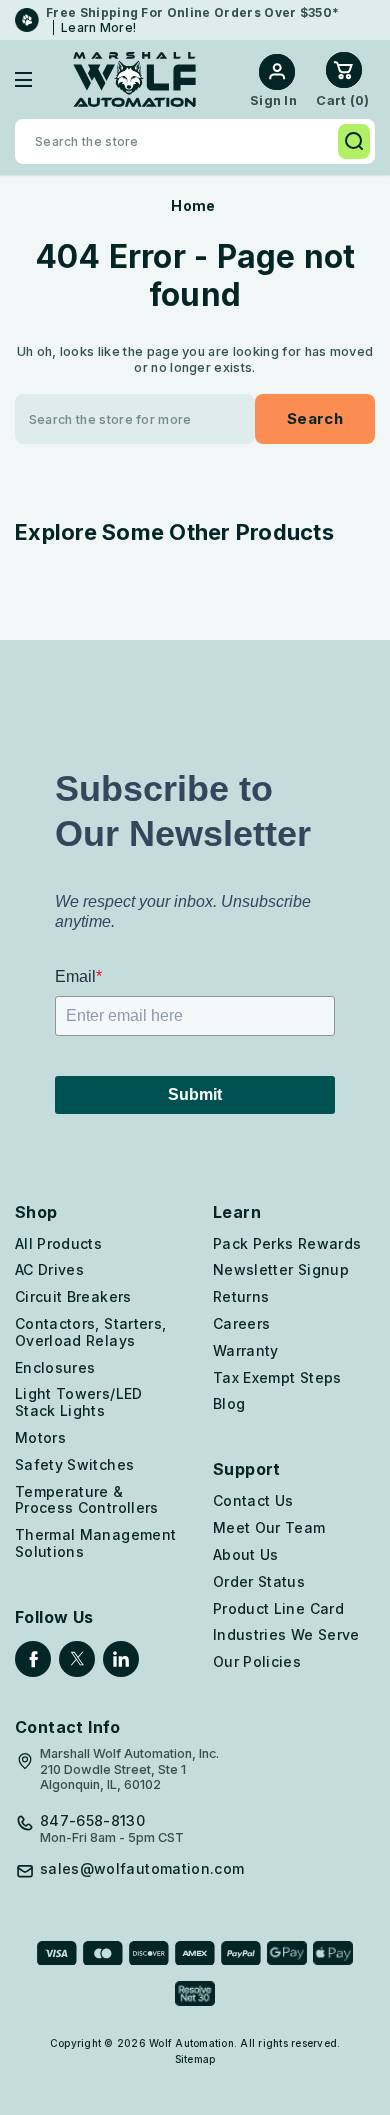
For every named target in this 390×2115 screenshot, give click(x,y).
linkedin (121, 1659)
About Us (246, 1554)
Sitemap (195, 2059)
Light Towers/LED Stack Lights (79, 1402)
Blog (229, 1403)
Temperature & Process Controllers (87, 1500)
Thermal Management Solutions (95, 1543)
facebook (33, 1659)
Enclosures (55, 1367)
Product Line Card (278, 1608)
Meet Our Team (269, 1527)
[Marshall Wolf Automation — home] (134, 79)
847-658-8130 (92, 1821)
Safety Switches (74, 1464)
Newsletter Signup (281, 1269)
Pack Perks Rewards (287, 1243)
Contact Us (253, 1500)
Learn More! (98, 27)
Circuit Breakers (73, 1296)
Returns (241, 1296)
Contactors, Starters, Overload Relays (90, 1332)
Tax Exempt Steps (277, 1377)
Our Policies (257, 1661)
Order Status (259, 1581)
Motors (40, 1437)
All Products (58, 1243)
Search (354, 141)
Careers (241, 1323)
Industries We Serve (286, 1634)
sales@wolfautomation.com (142, 1869)
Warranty (246, 1350)
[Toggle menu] (38, 79)
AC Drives (49, 1269)
